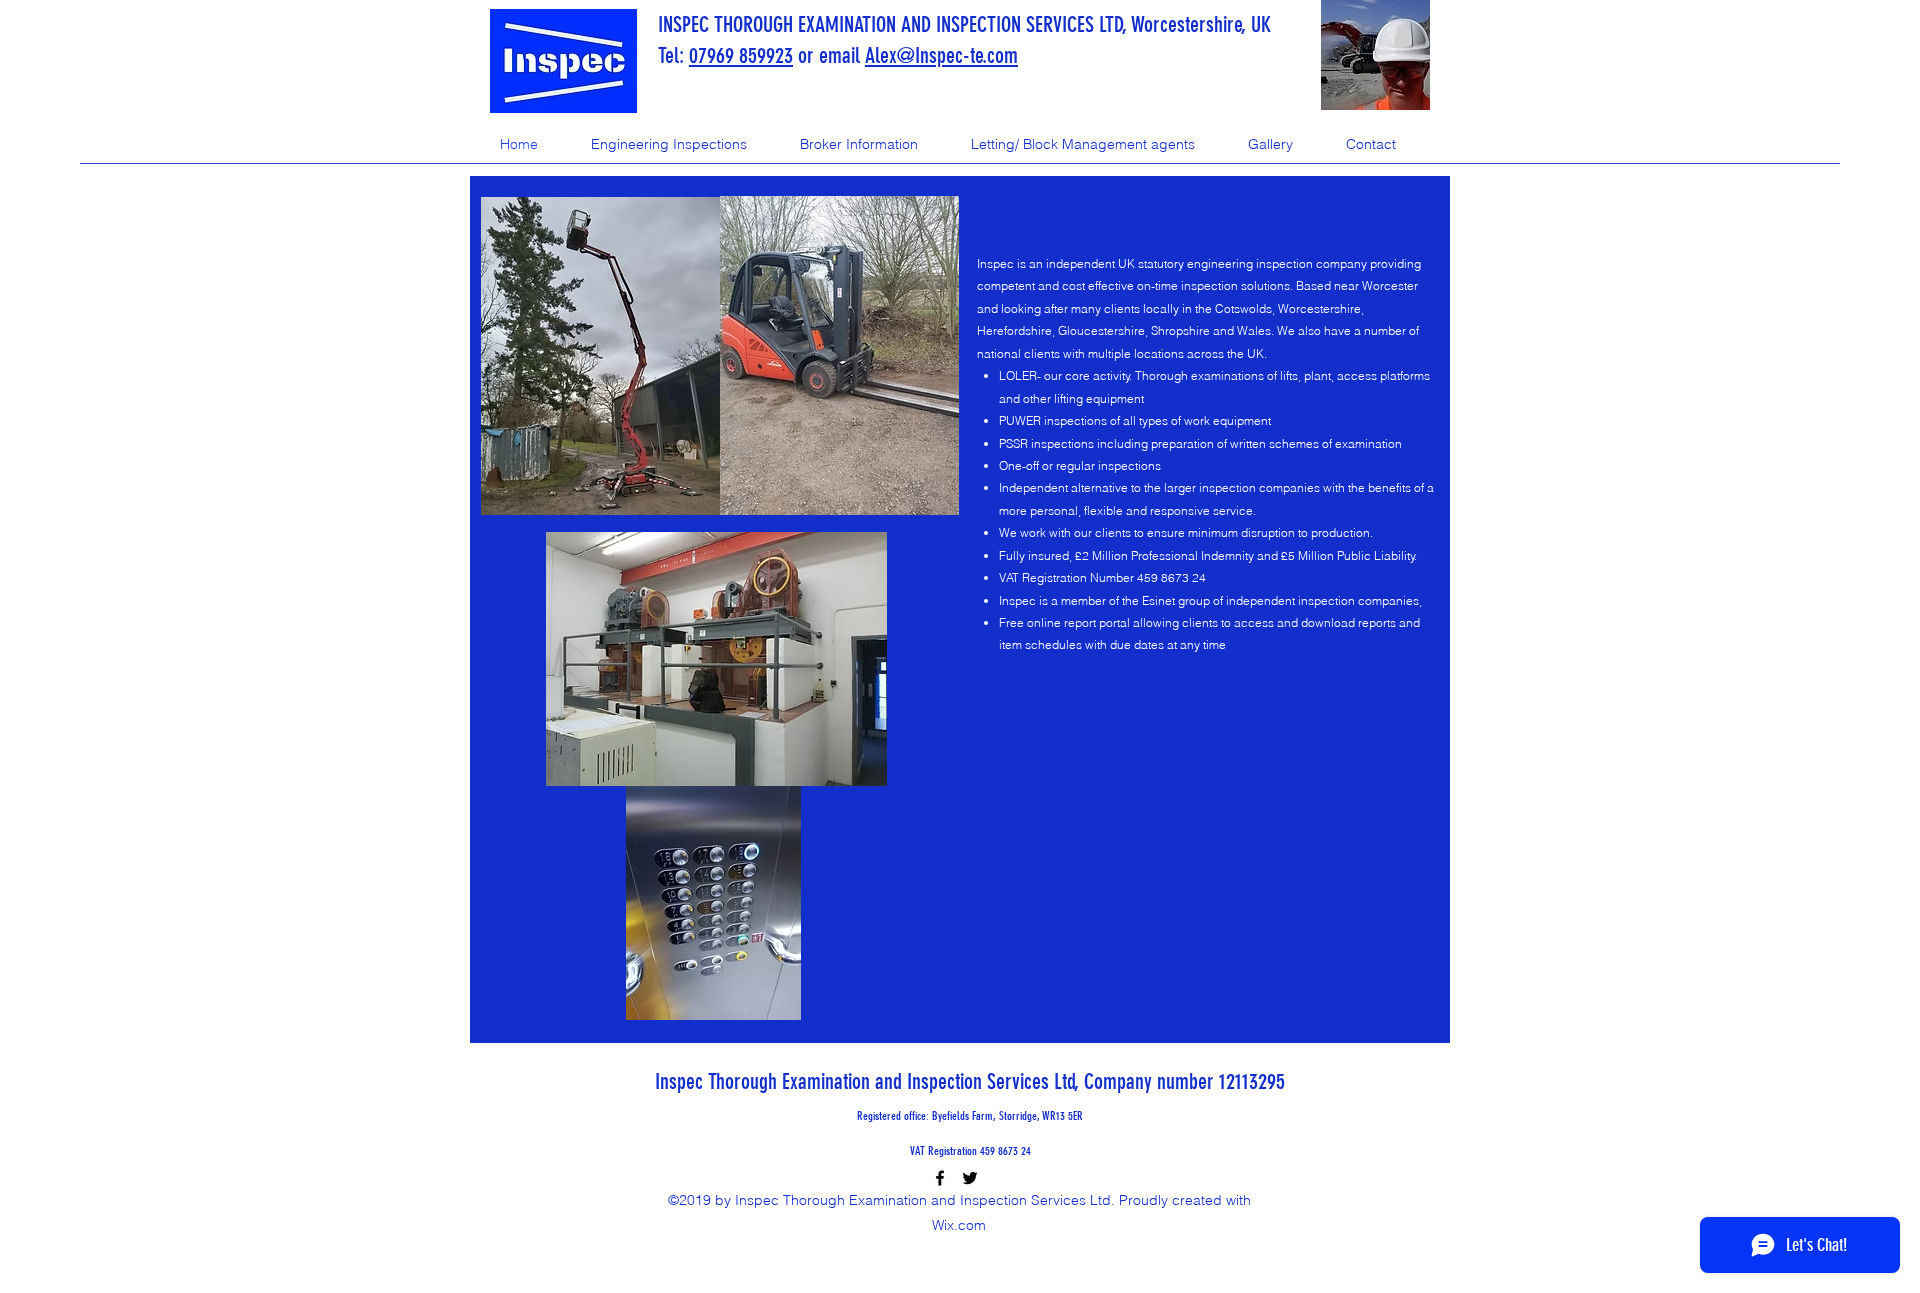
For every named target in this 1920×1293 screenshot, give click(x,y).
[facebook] (940, 1178)
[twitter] (970, 1178)
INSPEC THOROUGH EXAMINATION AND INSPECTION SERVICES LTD (890, 24)
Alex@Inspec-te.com (941, 55)
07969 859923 (741, 55)
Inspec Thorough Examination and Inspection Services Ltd (865, 1081)
